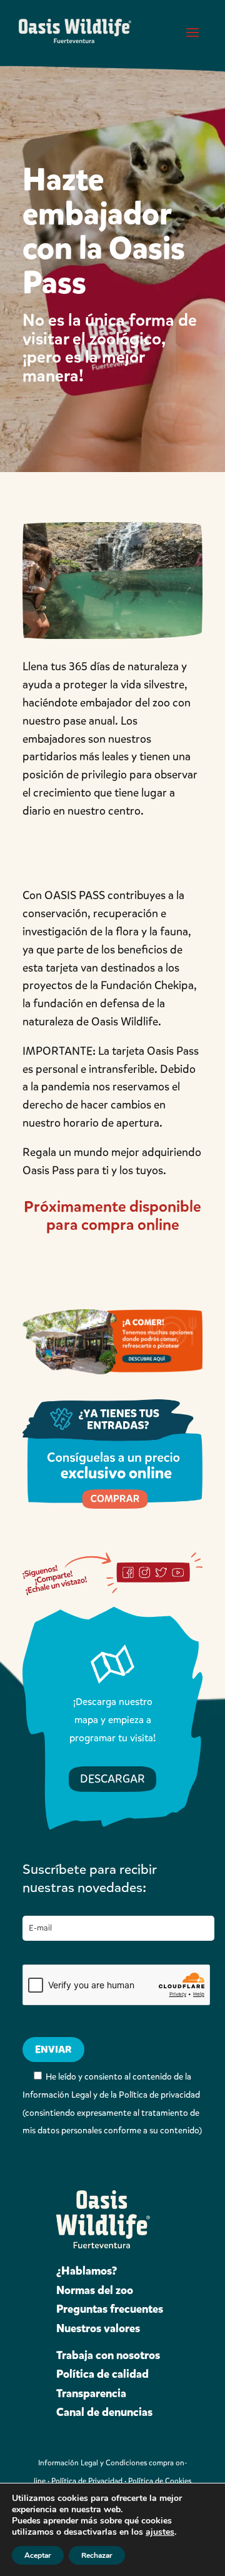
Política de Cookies (160, 2481)
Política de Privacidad (87, 2481)
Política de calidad (102, 2374)
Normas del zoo (95, 2290)
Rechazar (97, 2555)
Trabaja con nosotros (108, 2355)
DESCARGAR (112, 1779)
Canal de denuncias (104, 2412)
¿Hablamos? (87, 2271)
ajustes (160, 2532)
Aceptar (38, 2555)
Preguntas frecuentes (110, 2309)
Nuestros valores (98, 2328)
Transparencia (91, 2393)
